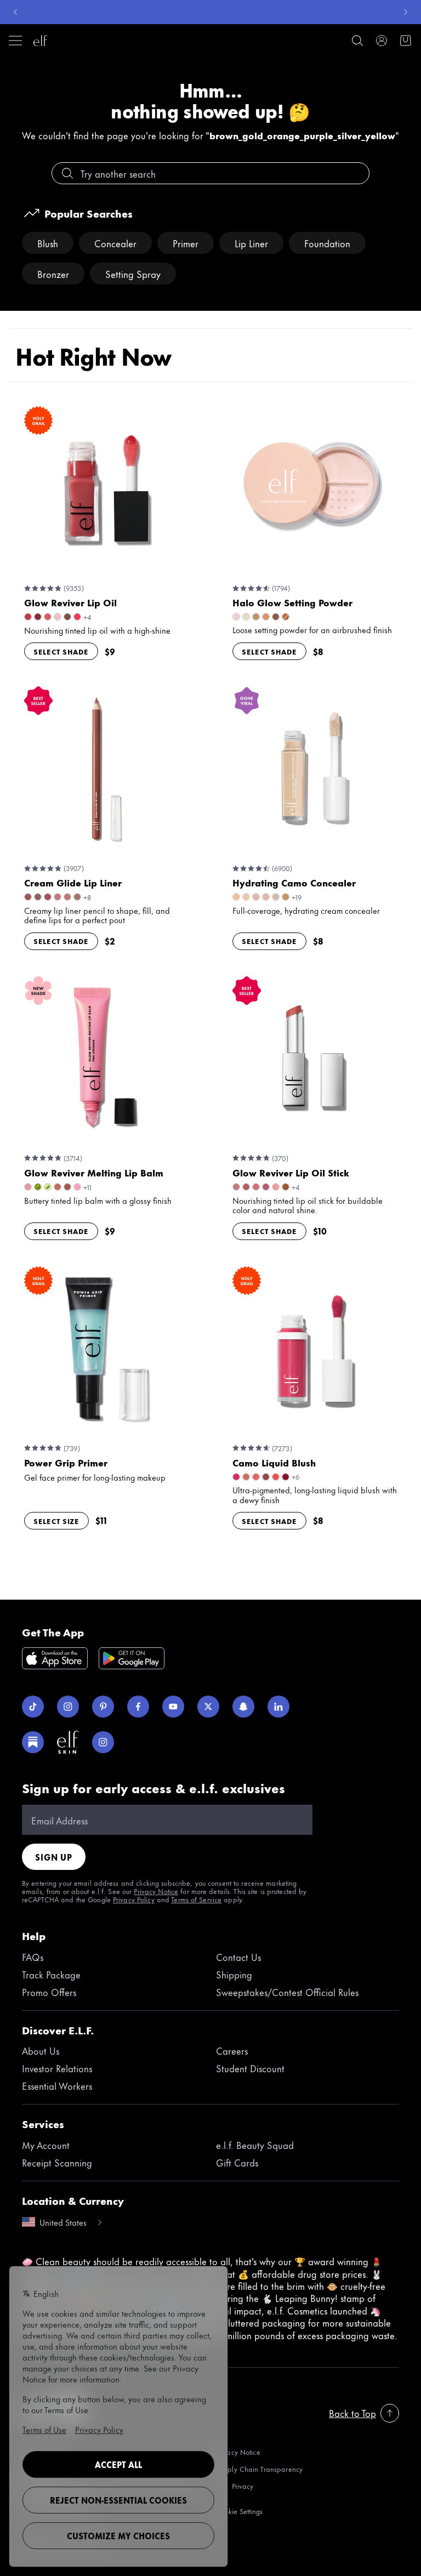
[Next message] (406, 12)
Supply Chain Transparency (259, 2469)
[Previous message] (15, 12)
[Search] (357, 41)
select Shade (61, 651)
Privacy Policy (134, 1899)
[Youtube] (173, 1707)
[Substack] (33, 1742)
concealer (115, 243)
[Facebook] (138, 1707)
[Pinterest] (103, 1707)
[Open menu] (15, 41)
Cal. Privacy (235, 2486)
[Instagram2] (103, 1742)
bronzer (53, 274)
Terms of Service (196, 1899)
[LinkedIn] (278, 1707)
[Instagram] (68, 1707)
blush (48, 243)
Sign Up (54, 1857)
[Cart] (406, 41)
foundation (327, 243)
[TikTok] (33, 1707)
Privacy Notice (156, 1891)
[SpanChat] (243, 1707)
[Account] (382, 41)
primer (186, 243)
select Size (56, 1521)
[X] (208, 1707)
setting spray (133, 274)
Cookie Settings (239, 2511)
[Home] (41, 41)
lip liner (251, 243)
